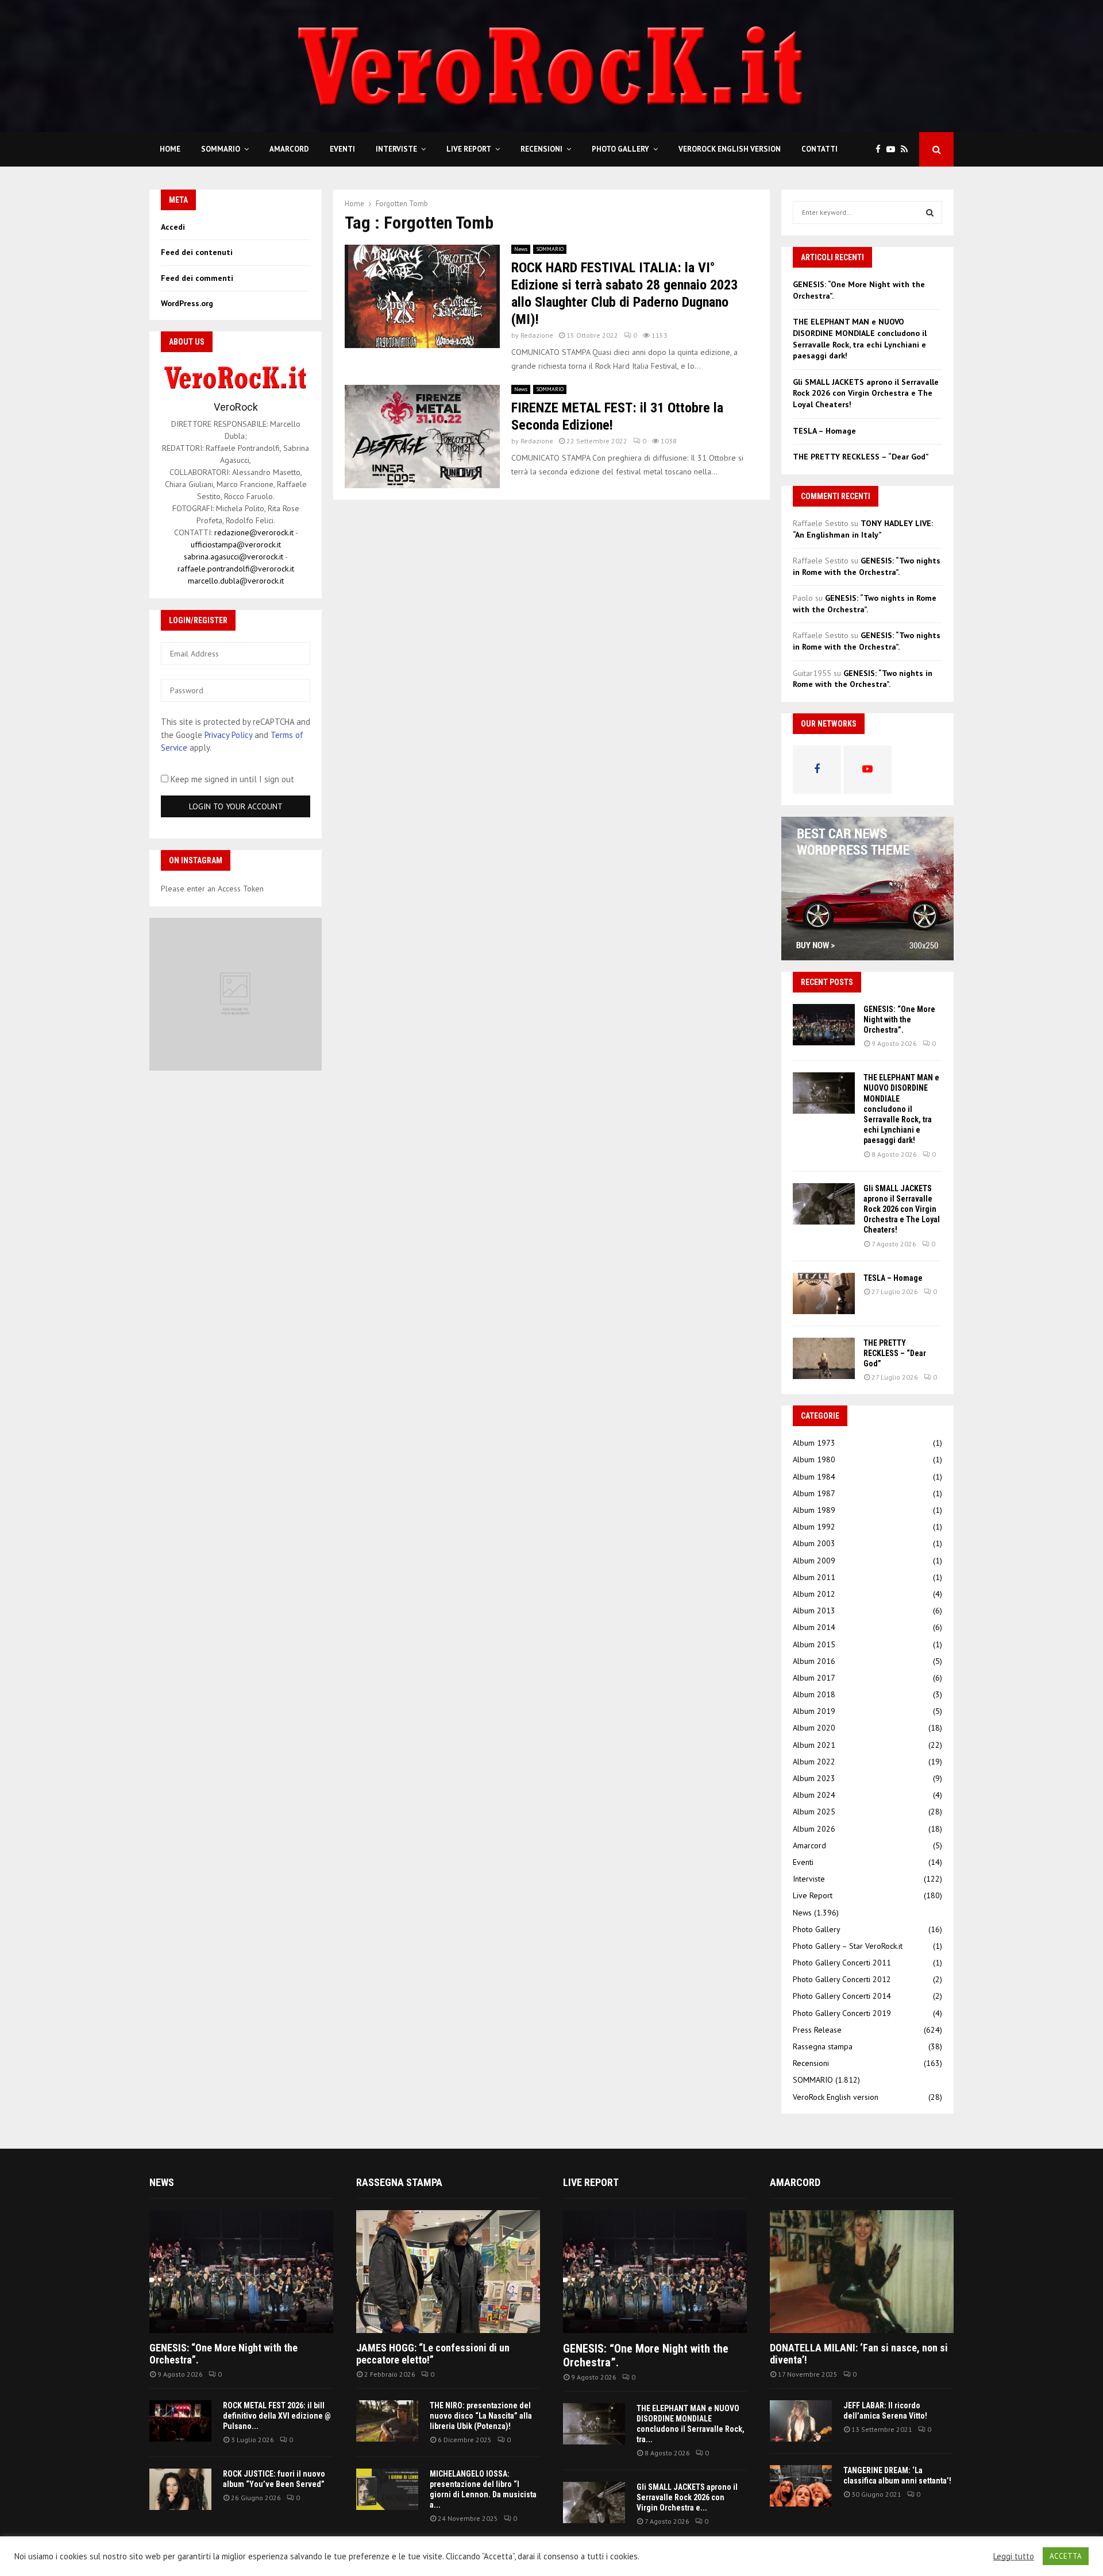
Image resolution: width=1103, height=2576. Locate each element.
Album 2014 (814, 1627)
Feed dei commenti (197, 278)
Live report (591, 2182)
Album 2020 (814, 1728)
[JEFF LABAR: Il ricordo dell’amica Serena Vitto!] (801, 2421)
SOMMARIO (221, 149)
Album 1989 (814, 1510)
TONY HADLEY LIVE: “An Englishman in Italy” (863, 529)
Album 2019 (814, 1711)
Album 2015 (814, 1644)
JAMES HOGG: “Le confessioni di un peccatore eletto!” (433, 2354)
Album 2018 (814, 1694)
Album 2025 (814, 1812)
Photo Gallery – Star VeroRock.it (848, 1946)
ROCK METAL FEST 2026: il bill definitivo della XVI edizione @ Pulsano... (277, 2416)
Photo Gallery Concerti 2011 (842, 1963)
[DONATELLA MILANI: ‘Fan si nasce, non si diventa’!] (862, 2271)
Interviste (396, 149)
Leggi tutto (1014, 2556)
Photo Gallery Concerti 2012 (842, 1979)
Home (170, 149)
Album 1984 (814, 1477)
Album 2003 (814, 1543)
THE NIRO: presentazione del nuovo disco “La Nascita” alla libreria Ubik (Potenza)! (481, 2416)
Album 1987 (814, 1493)
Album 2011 (814, 1577)
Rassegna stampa (823, 2046)
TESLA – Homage (824, 431)
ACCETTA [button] (1066, 2556)
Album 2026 (814, 1829)
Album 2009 (814, 1561)
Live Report (469, 149)
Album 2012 (814, 1594)
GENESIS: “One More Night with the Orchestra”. (899, 1019)
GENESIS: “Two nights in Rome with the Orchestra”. (867, 566)
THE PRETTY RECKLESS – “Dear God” (861, 457)
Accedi (173, 227)
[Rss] (907, 150)
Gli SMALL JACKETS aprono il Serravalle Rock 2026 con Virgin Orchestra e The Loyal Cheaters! (866, 393)
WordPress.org (187, 303)
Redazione (537, 335)
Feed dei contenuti (197, 252)
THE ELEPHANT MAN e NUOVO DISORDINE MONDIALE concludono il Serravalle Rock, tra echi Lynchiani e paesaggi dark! (860, 339)
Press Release (817, 2030)
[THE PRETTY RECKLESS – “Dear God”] (824, 1358)
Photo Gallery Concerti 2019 (842, 2013)
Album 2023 (814, 1778)
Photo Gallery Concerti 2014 (842, 1996)
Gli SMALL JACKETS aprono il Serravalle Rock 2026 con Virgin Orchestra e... (687, 2497)
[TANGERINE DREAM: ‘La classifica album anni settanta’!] (801, 2486)
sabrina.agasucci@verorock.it (234, 557)
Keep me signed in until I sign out (231, 779)
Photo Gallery (620, 149)
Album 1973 (814, 1443)
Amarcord (289, 149)
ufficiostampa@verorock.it (236, 544)
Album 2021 (814, 1745)
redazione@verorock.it (254, 532)
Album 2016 (814, 1661)
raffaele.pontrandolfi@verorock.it (236, 569)
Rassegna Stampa (399, 2182)
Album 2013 (814, 1611)
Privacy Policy (228, 735)
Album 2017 (814, 1678)
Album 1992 (814, 1527)
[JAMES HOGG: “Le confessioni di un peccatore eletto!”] (448, 2271)
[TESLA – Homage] (824, 1293)
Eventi (342, 149)
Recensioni (541, 149)
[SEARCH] (930, 213)
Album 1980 (814, 1459)
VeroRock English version (730, 149)
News (521, 249)
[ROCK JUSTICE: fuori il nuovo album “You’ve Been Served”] (180, 2489)
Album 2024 (814, 1795)
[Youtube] (894, 150)
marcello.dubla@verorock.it (236, 581)
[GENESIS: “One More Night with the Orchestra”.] (824, 1025)
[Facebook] (881, 150)
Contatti (819, 149)
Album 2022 (814, 1762)
